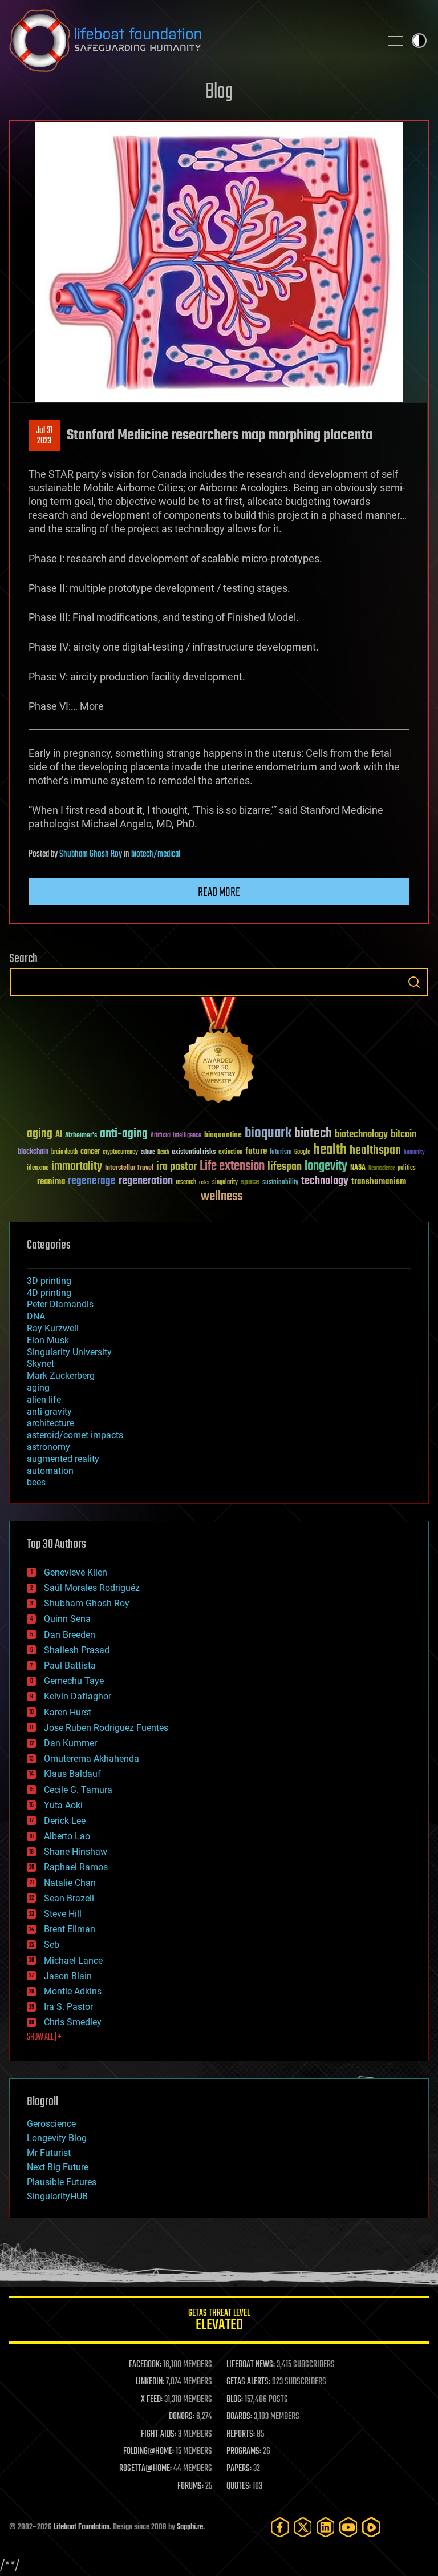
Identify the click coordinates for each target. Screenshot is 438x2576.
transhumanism (379, 1182)
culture (148, 1152)
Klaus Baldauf (72, 1774)
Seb (52, 1945)
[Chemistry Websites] (219, 1053)
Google (302, 1152)
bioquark (268, 1134)
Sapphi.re (190, 2527)
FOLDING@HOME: (149, 2452)
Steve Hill (63, 1914)
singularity (225, 1183)
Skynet (40, 1364)
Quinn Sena (67, 1619)
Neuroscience (382, 1169)
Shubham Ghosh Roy (91, 854)
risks (204, 1182)
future (256, 1151)
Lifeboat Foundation (82, 2527)
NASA (358, 1168)
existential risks (194, 1152)
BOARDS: (239, 2417)
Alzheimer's (81, 1136)
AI (59, 1135)
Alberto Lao (67, 1836)
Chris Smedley (73, 2022)
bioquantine (223, 1135)
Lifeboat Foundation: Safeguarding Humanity (190, 41)
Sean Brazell (69, 1898)
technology (325, 1182)
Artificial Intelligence (176, 1136)
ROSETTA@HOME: (145, 2469)
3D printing (49, 1281)
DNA (36, 1316)
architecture (50, 1423)
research (186, 1183)
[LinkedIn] (326, 2527)
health (330, 1150)
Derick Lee (65, 1821)
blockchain (33, 1152)
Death (163, 1152)
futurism (281, 1153)
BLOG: (235, 2400)
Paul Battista (70, 1665)
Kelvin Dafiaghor (78, 1696)
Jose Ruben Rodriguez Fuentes (106, 1728)
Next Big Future (58, 2167)
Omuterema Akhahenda (92, 1759)
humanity (414, 1153)
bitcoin (403, 1135)
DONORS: (182, 2417)
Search (414, 982)
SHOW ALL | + (44, 2037)
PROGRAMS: (244, 2452)
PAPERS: (239, 2469)
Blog (219, 92)
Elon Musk (48, 1340)
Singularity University (69, 1352)
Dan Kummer (70, 1743)
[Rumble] (371, 2527)
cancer (90, 1152)
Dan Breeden (70, 1635)
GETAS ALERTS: (248, 2382)
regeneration (146, 1181)
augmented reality (63, 1459)
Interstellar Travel (129, 1168)
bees (36, 1482)
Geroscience (51, 2124)
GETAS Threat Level (219, 2322)
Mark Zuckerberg (61, 1376)
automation (50, 1471)
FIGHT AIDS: (159, 2434)
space (250, 1182)
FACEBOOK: (145, 2365)
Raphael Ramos (76, 1867)
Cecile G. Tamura (78, 1790)
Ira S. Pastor (68, 2007)
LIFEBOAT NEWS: (251, 2365)
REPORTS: (241, 2434)
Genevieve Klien (76, 1572)
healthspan (375, 1151)
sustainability (280, 1183)
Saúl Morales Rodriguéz (92, 1588)
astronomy (48, 1447)
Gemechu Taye (74, 1681)
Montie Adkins (73, 1991)
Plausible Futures (62, 2182)
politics (407, 1168)
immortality (77, 1166)
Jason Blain (68, 1976)
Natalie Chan (70, 1883)
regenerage (92, 1181)
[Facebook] (280, 2527)
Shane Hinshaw (76, 1852)
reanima (51, 1182)
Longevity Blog (57, 2138)
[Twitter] (303, 2527)
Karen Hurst (68, 1712)
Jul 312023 (44, 436)
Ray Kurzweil (53, 1328)
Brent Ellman (70, 1929)
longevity (326, 1166)
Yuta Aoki (63, 1805)
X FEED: (152, 2400)
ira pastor (177, 1167)
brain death (64, 1152)
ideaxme (38, 1169)
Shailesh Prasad (77, 1650)
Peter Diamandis (60, 1304)
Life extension (232, 1166)
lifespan (285, 1167)
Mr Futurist (49, 2153)
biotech (313, 1134)
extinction (230, 1152)
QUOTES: (239, 2486)
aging (40, 1134)
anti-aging (124, 1134)
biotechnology (361, 1135)
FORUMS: (190, 2486)
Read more (219, 893)
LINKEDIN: (150, 2382)
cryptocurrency (120, 1152)
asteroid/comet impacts (75, 1435)
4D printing (49, 1293)
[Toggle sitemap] (396, 41)
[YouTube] (348, 2527)
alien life (44, 1400)
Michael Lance (73, 1961)
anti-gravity (49, 1412)
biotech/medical (156, 854)
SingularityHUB (57, 2196)
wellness (222, 1197)
